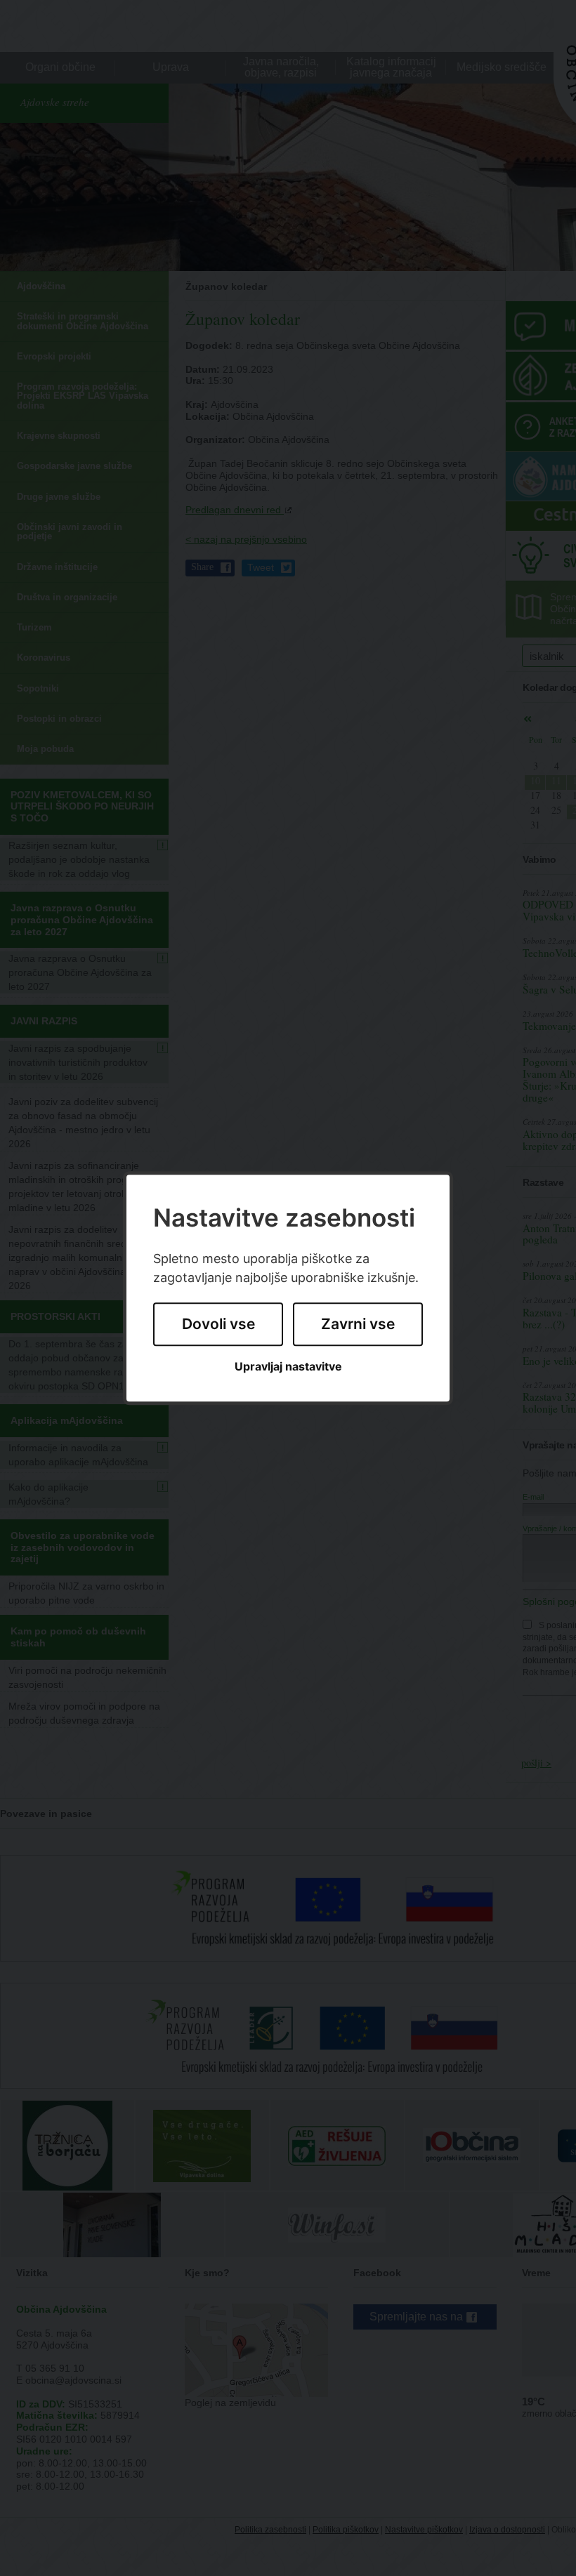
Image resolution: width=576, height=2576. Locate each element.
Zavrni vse (358, 1325)
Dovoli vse (218, 1325)
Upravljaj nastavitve (288, 1367)
